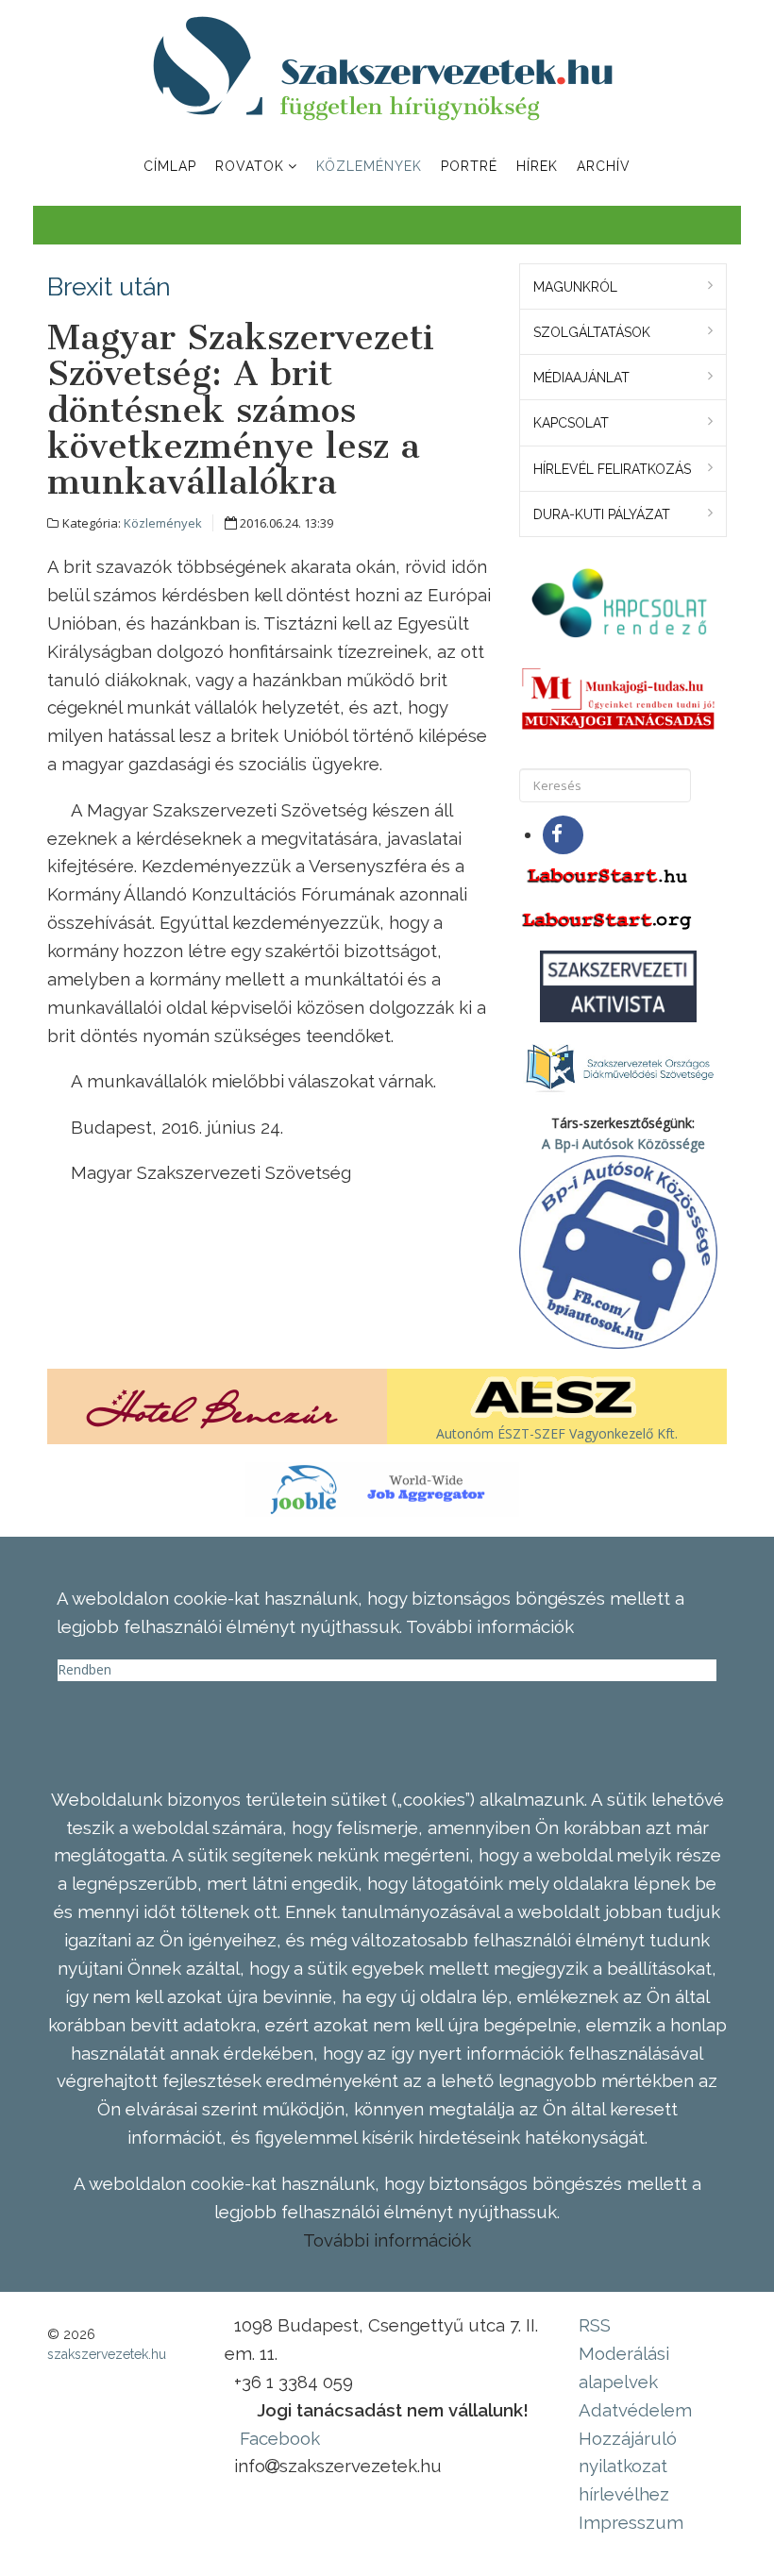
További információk (387, 2240)
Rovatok (250, 166)
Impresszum (631, 2522)
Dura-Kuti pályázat (602, 514)
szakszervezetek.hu (107, 2354)
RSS (595, 2325)
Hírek (537, 166)
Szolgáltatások (592, 332)
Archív (604, 166)
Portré (469, 166)
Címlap (170, 166)
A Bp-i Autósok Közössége (623, 1144)
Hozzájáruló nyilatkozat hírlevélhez (628, 2467)
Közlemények (369, 166)
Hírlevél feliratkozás (612, 469)
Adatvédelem (635, 2410)
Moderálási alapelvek (624, 2367)
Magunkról (575, 287)
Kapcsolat (571, 423)
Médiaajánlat (581, 378)
